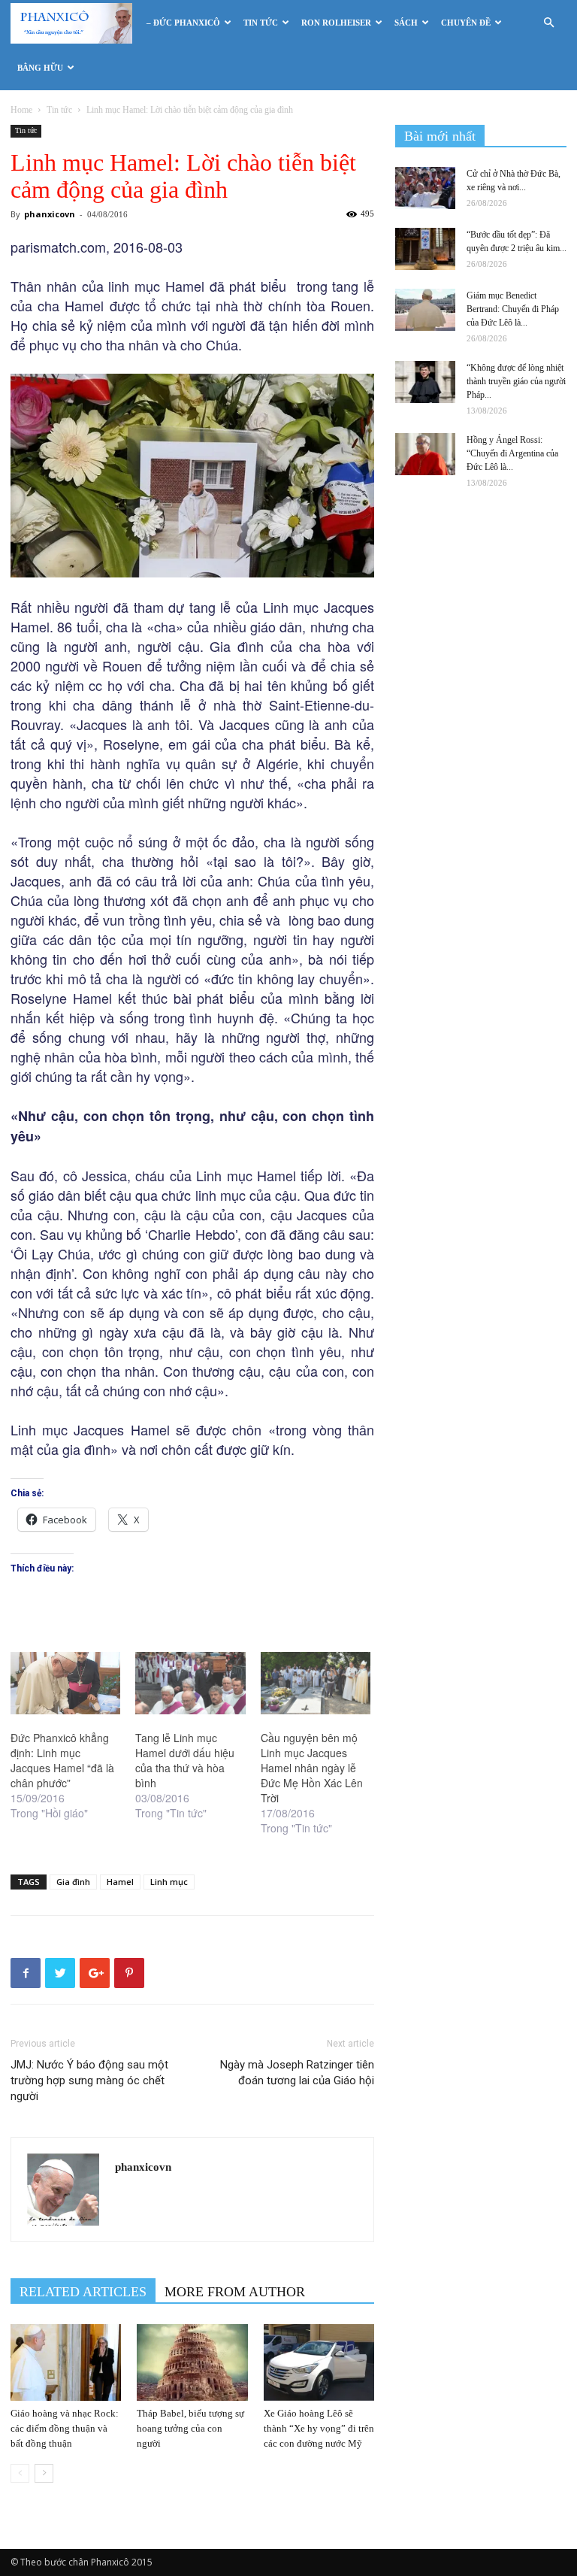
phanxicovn (50, 214)
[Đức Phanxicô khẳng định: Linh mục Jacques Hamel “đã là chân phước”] (65, 1683)
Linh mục (169, 1882)
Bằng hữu (40, 68)
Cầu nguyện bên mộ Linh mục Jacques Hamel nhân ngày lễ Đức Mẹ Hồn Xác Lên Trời (312, 1768)
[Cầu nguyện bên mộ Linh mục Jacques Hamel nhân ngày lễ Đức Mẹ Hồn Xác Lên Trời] (316, 1683)
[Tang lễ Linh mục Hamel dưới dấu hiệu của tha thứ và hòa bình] (190, 1683)
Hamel (120, 1882)
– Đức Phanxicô (183, 23)
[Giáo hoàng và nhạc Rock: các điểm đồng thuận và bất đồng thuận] (66, 2362)
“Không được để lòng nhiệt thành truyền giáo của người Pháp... (516, 381)
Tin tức (261, 23)
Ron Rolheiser (336, 23)
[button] (548, 23)
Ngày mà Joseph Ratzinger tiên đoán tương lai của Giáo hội (297, 2073)
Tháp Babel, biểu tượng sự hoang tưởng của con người (190, 2428)
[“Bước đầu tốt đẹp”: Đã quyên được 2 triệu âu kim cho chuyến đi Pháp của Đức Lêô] (425, 249)
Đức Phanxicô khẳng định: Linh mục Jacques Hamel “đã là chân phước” (62, 1760)
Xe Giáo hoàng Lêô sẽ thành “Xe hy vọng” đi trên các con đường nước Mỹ (319, 2428)
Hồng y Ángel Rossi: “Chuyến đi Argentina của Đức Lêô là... (512, 453)
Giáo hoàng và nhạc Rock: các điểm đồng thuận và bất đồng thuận (65, 2428)
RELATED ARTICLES (83, 2292)
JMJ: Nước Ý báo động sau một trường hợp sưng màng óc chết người (89, 2080)
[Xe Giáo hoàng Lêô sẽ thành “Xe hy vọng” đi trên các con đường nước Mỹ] (319, 2362)
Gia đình (73, 1882)
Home (21, 110)
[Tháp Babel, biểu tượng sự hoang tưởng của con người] (192, 2362)
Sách (406, 23)
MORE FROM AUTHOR (235, 2292)
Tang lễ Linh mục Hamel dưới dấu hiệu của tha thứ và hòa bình (185, 1760)
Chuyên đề (466, 23)
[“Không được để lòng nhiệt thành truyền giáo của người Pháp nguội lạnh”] (425, 382)
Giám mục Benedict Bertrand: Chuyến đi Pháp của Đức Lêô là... (513, 309)
